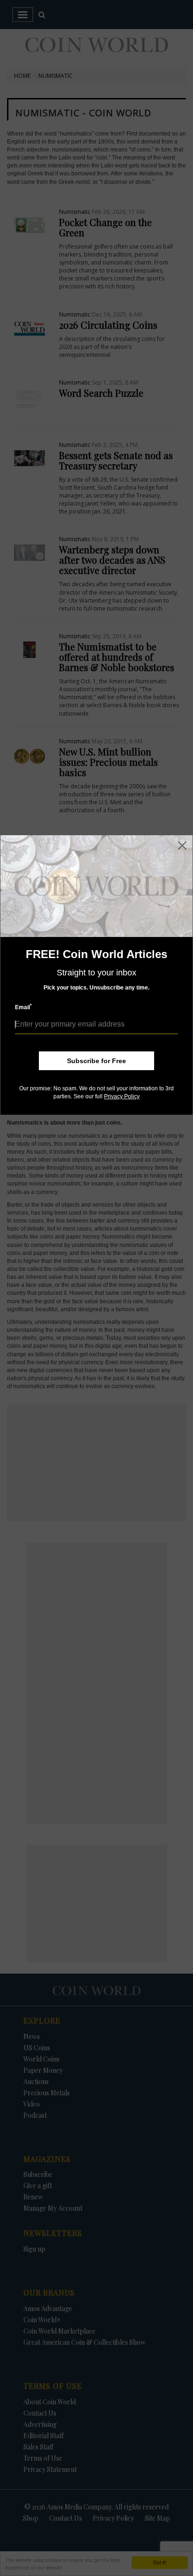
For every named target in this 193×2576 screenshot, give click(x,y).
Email (23, 1007)
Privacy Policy (122, 1096)
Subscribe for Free (96, 1061)
